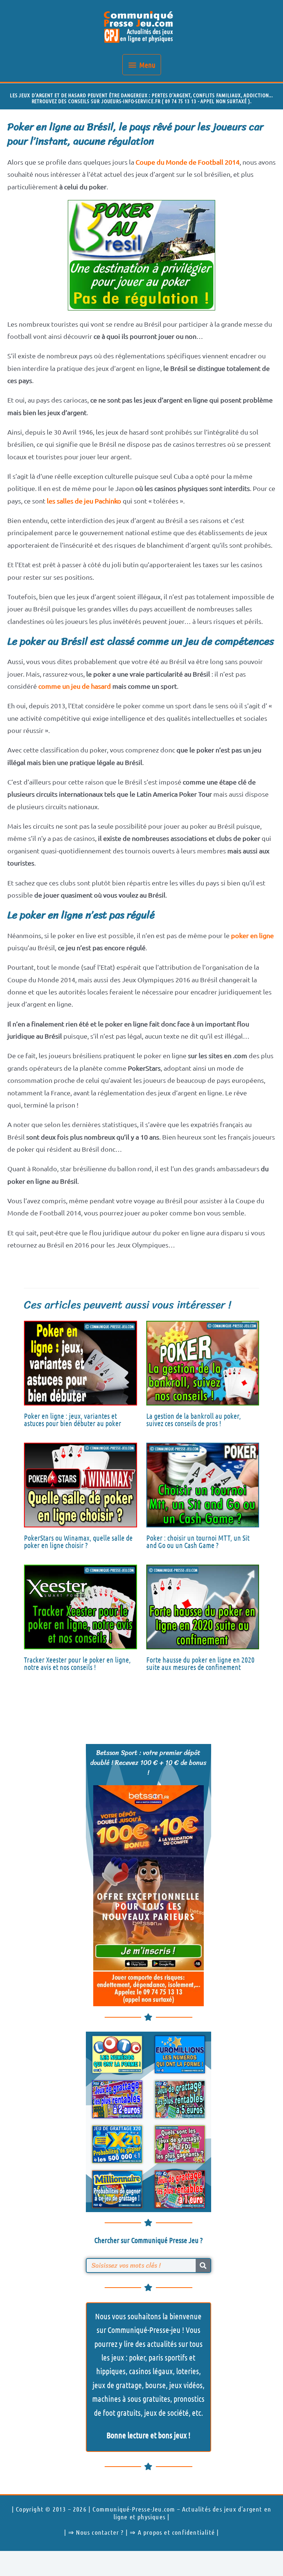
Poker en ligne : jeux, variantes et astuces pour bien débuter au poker (73, 1419)
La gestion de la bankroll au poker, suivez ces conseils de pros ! (194, 1419)
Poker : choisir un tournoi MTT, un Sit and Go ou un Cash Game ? (198, 1541)
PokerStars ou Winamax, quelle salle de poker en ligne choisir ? (78, 1541)
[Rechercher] (203, 2266)
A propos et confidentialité (176, 2532)
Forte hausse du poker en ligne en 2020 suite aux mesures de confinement (200, 1663)
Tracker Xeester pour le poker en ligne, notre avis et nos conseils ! (77, 1663)
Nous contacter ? (100, 2532)
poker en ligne (252, 935)
